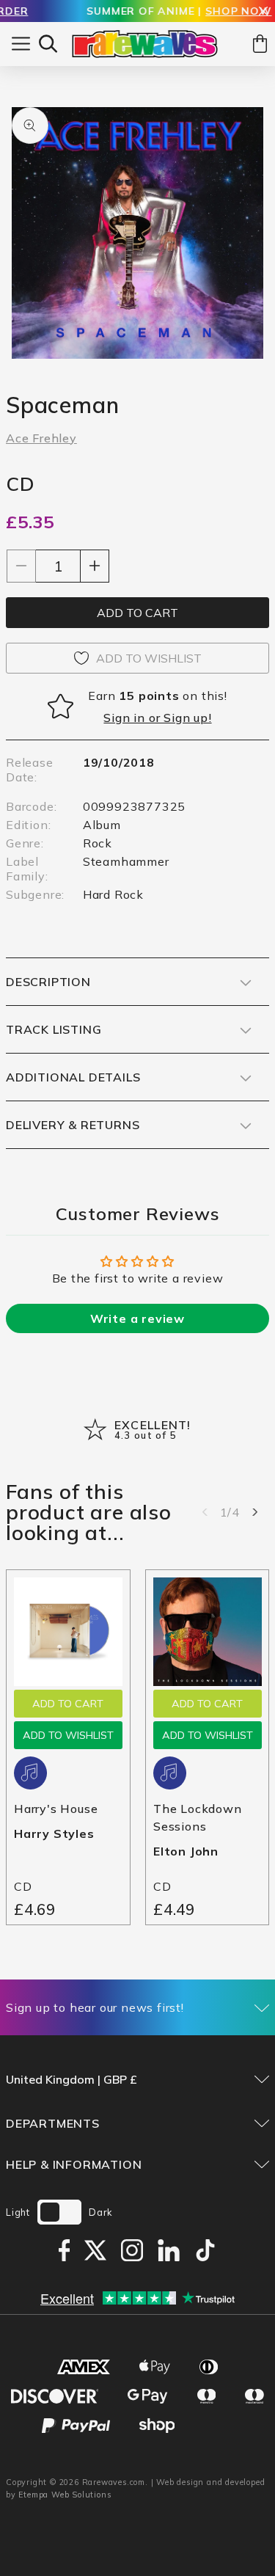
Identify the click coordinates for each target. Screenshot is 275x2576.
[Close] (263, 12)
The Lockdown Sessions (198, 1817)
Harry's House (56, 1809)
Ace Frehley (41, 438)
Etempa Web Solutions (65, 2495)
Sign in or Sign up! (157, 718)
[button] (48, 44)
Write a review (137, 1318)
